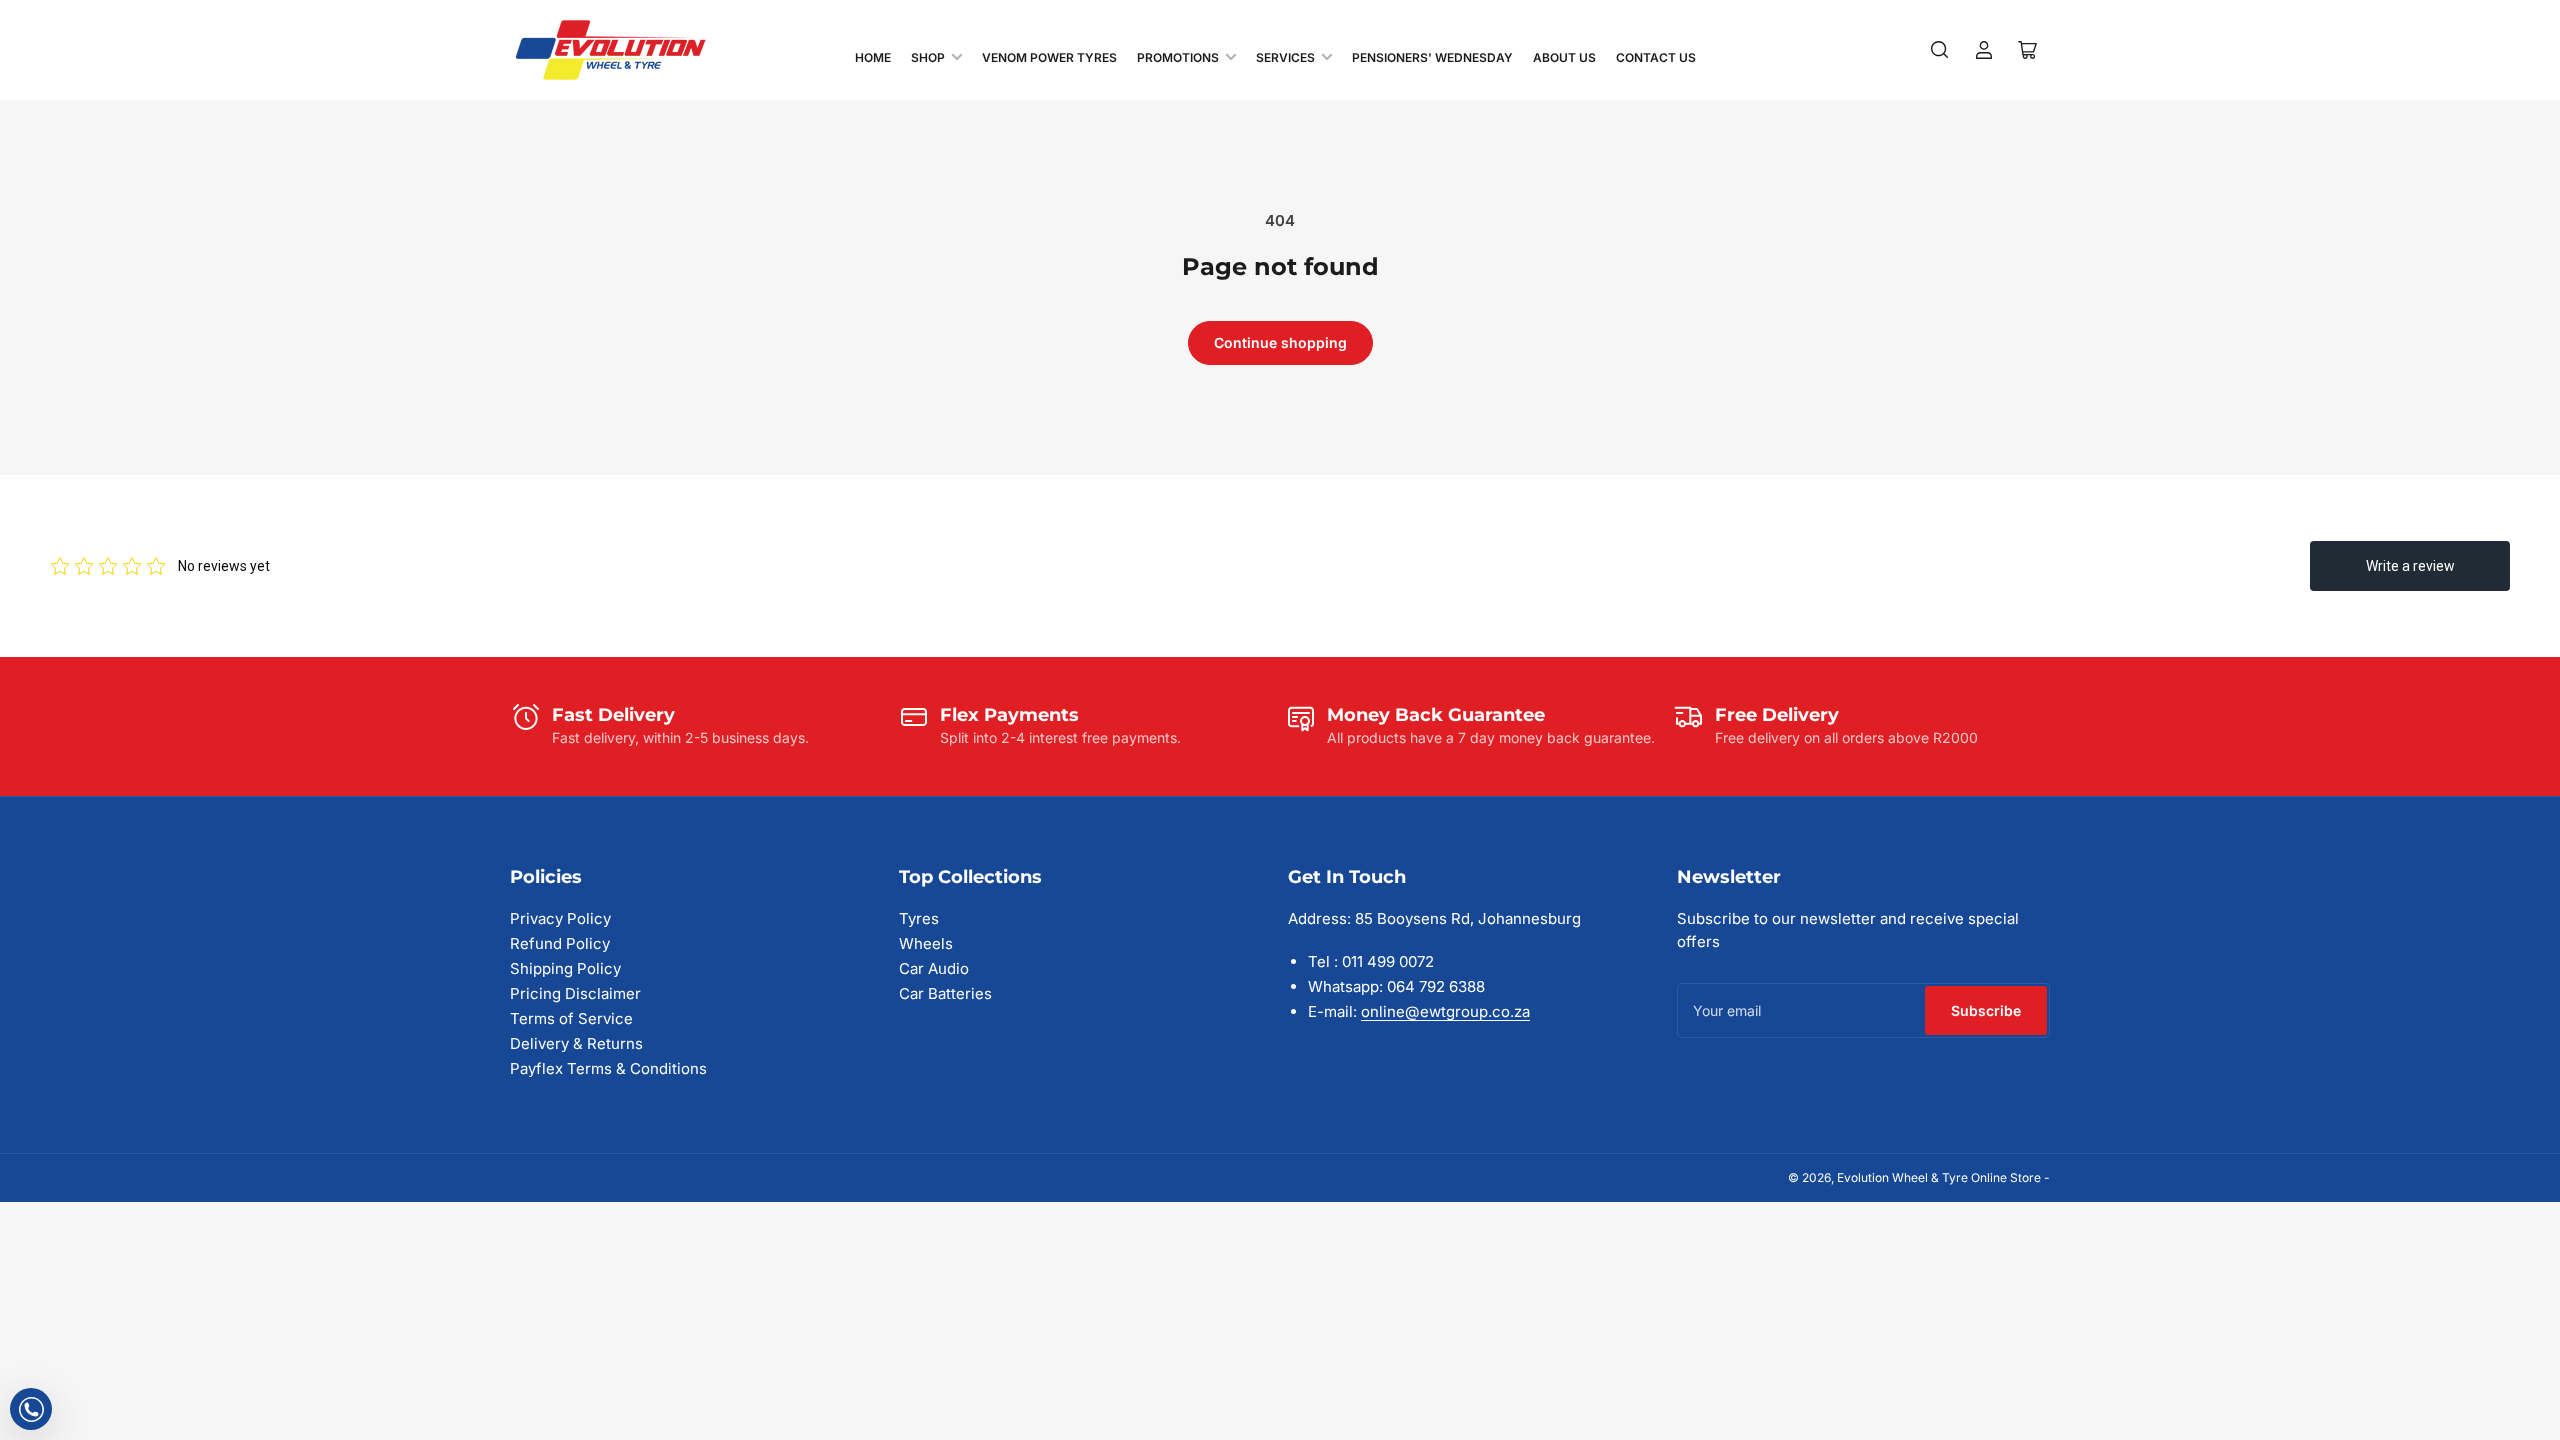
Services (1285, 57)
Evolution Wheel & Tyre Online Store (1940, 1177)
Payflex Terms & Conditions (608, 1068)
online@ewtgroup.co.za (1445, 1011)
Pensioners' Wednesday (1432, 57)
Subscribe (1986, 1010)
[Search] (1940, 50)
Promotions (1178, 57)
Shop (928, 57)
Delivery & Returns (576, 1043)
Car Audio (934, 968)
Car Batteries (945, 993)
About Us (1564, 57)
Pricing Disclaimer (575, 993)
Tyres (919, 918)
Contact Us (1656, 57)
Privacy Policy (560, 918)
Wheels (926, 943)
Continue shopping (1280, 342)
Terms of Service (571, 1018)
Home (873, 57)
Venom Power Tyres (1049, 57)
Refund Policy (560, 943)
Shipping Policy (565, 968)
